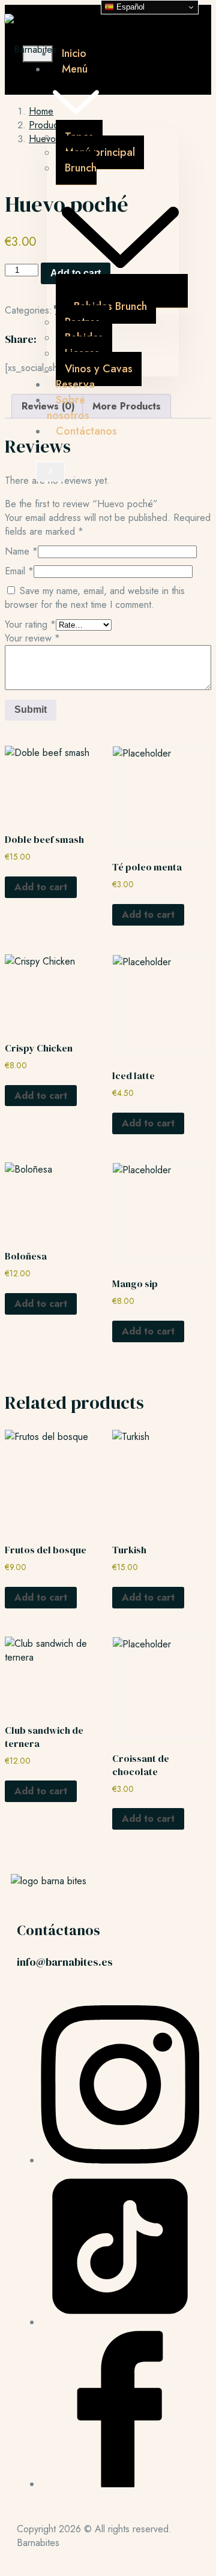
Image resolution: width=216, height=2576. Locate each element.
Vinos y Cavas (99, 369)
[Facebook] (120, 2484)
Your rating (30, 624)
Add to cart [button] (41, 887)
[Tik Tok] (120, 2322)
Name (21, 551)
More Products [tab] (127, 406)
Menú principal (100, 152)
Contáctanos (86, 431)
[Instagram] (120, 2160)
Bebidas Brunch (110, 306)
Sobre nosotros (68, 408)
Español (129, 7)
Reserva (75, 384)
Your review (32, 638)
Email (19, 571)
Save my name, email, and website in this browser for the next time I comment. (95, 598)
